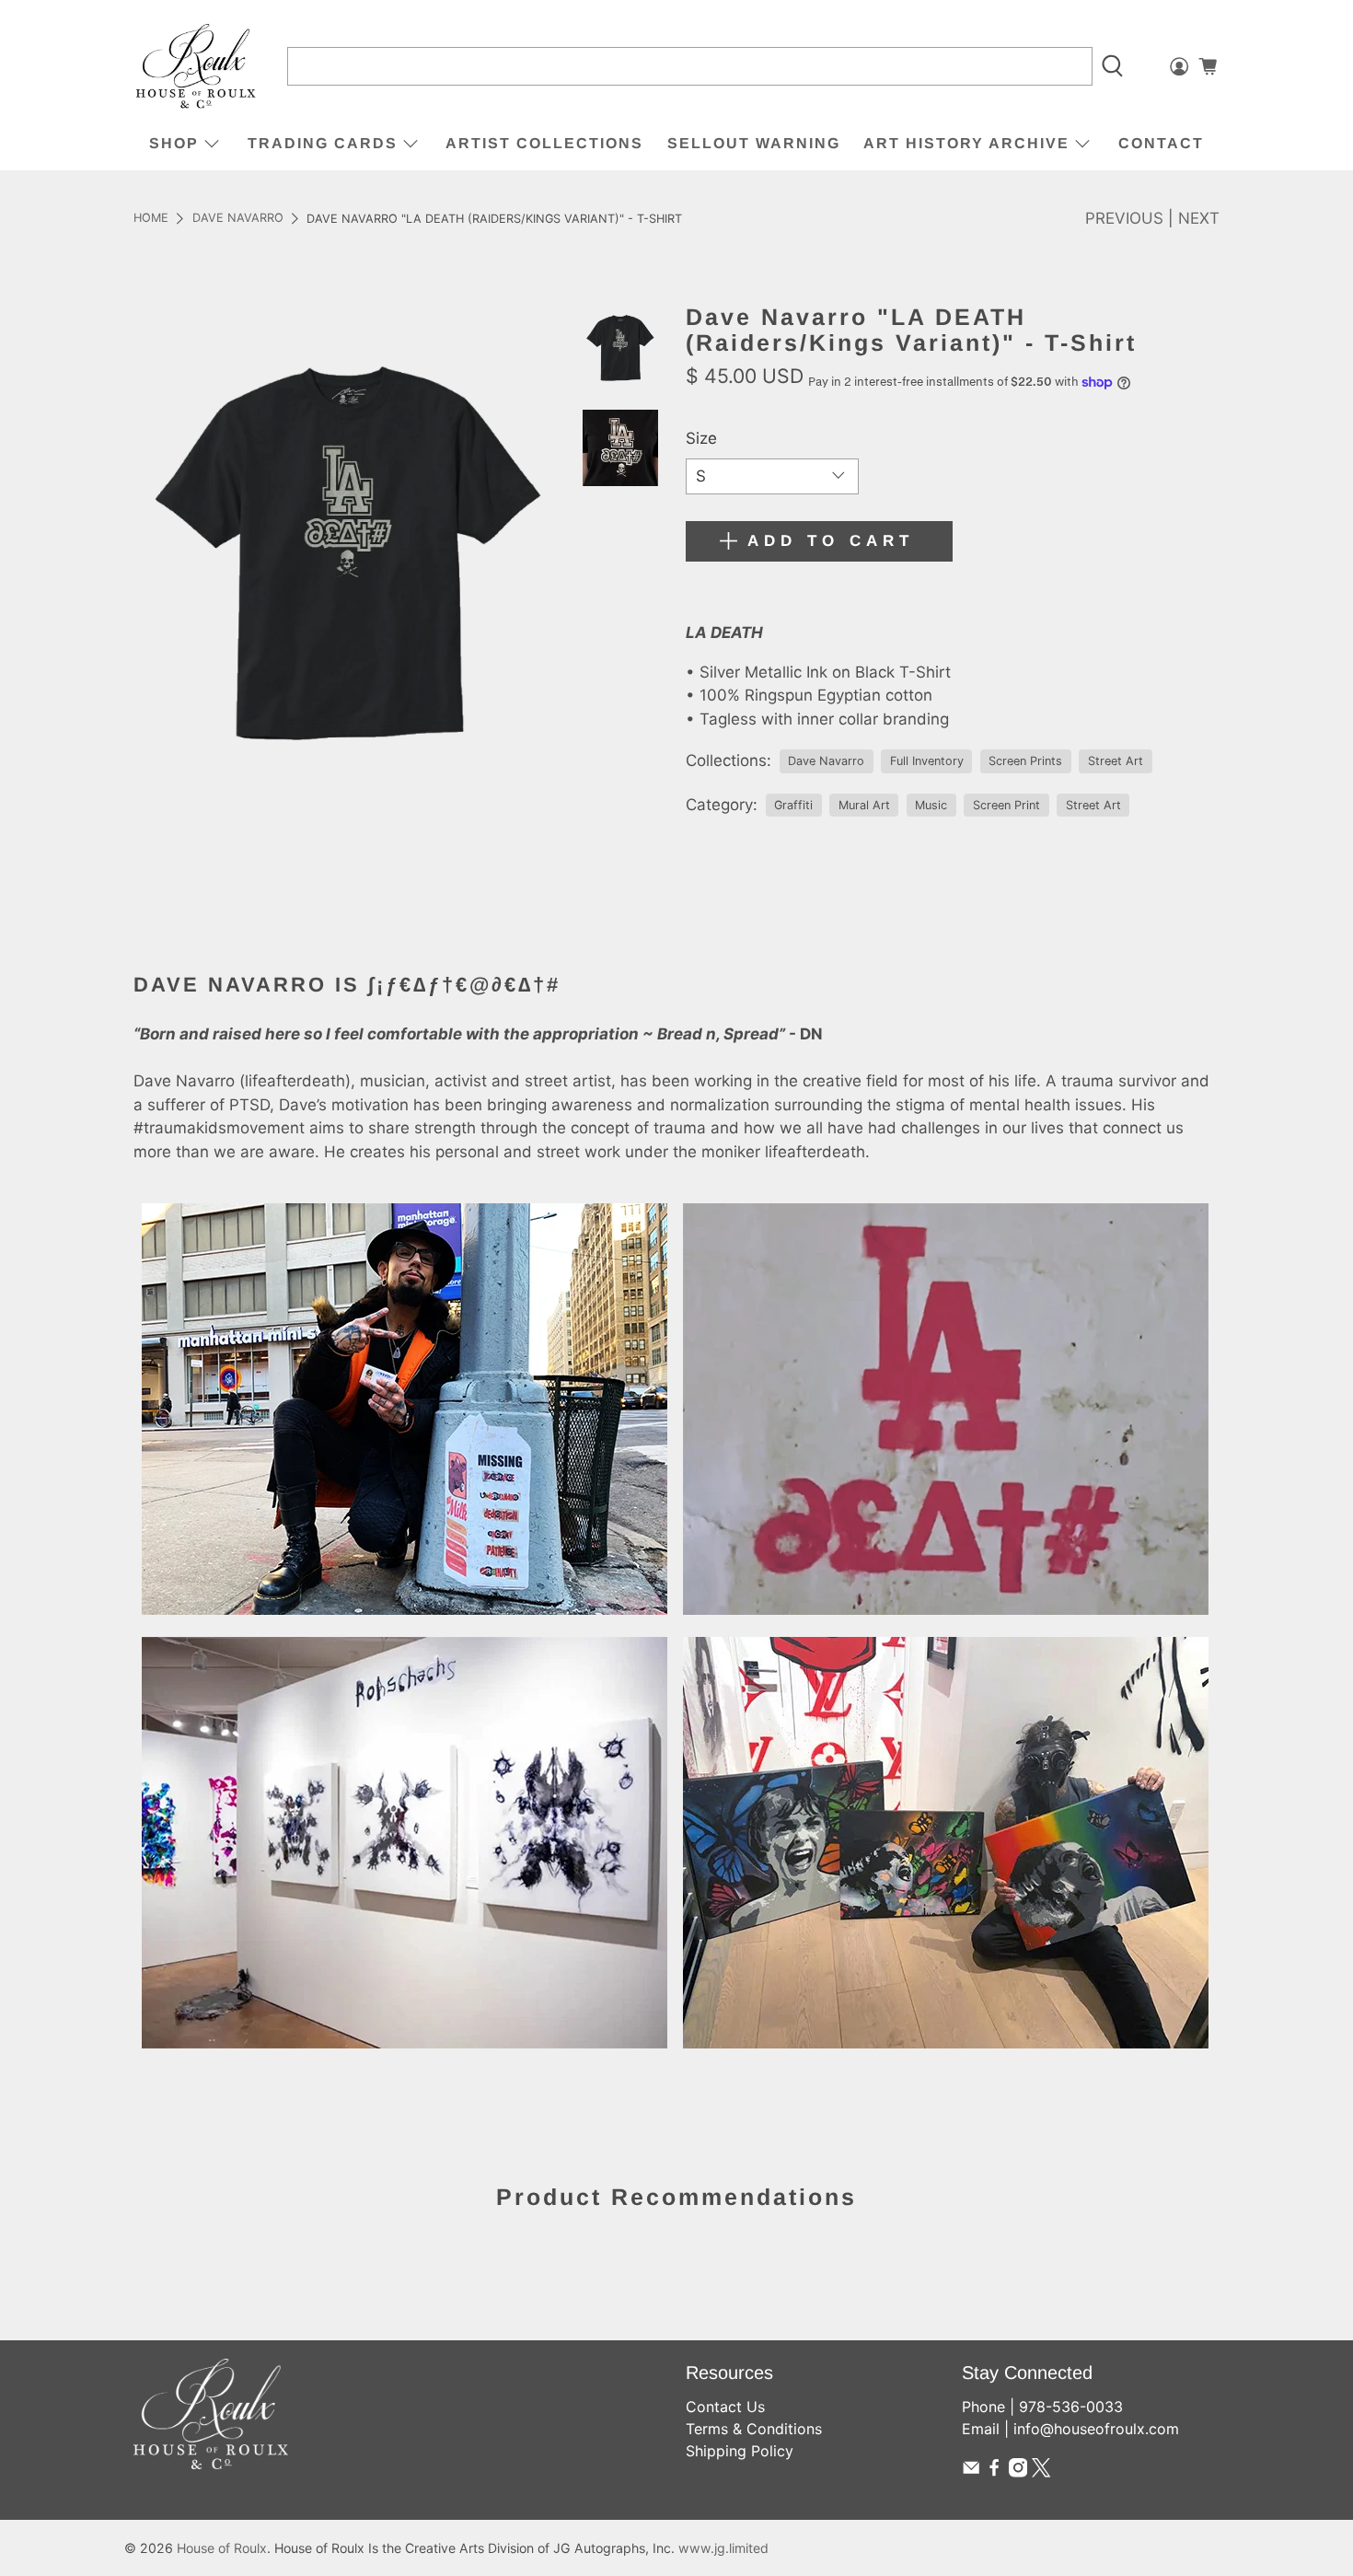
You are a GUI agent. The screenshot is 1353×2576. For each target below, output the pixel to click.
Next (1199, 218)
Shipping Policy (740, 2451)
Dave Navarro (238, 219)
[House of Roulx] (196, 67)
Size (701, 438)
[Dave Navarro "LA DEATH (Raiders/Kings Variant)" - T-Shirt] (349, 551)
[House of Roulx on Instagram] (1018, 2472)
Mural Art (864, 805)
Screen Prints (1025, 761)
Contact (1161, 143)
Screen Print (1006, 805)
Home (151, 219)
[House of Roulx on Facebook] (994, 2472)
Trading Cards (323, 143)
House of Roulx (222, 2548)
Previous (1124, 218)
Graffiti (793, 805)
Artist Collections (544, 143)
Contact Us (725, 2407)
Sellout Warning (754, 143)
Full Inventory (927, 761)
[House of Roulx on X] (1041, 2472)
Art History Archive (966, 143)
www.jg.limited (723, 2548)
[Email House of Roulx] (971, 2472)
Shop (174, 143)
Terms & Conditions (754, 2429)
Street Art (1116, 761)
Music (931, 805)
